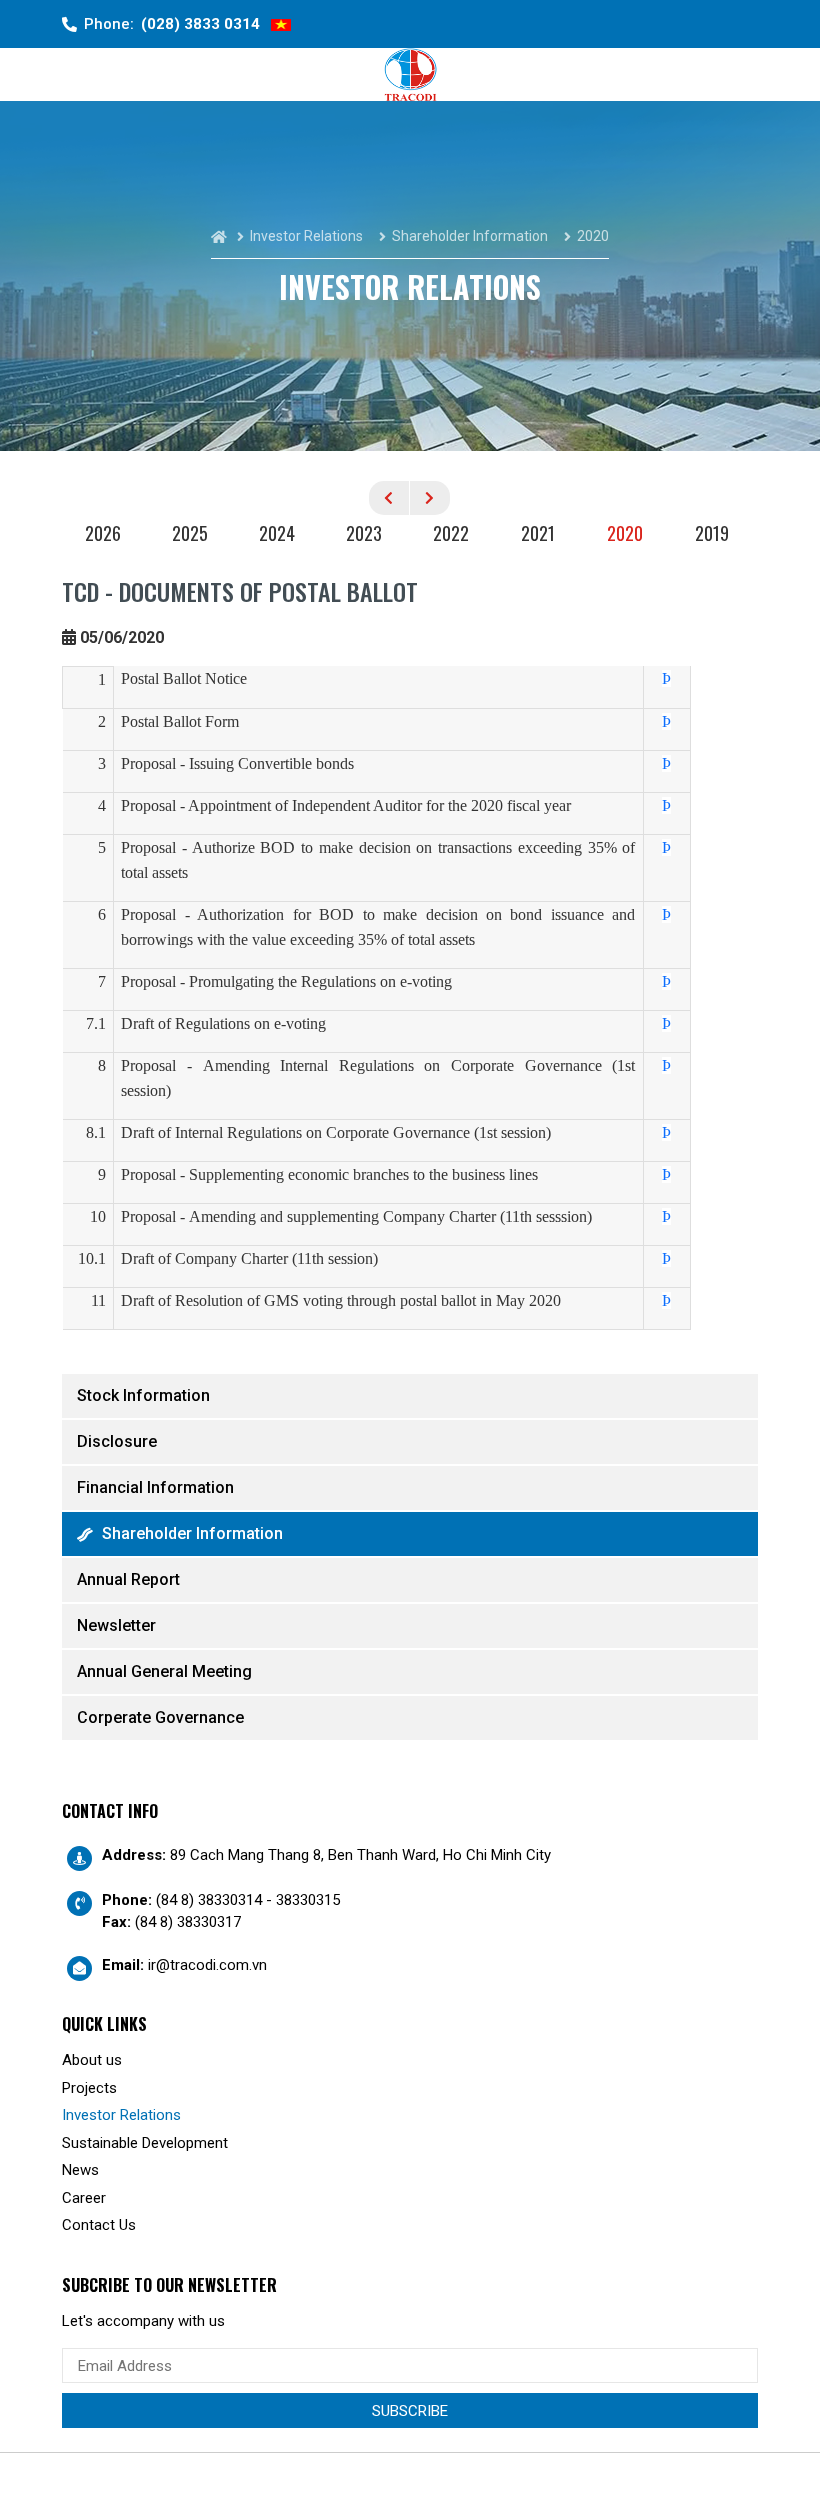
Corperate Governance (160, 1717)
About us (92, 2060)
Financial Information (155, 1487)
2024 (277, 533)
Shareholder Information (192, 1533)
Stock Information (143, 1395)
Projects (89, 2088)
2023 (364, 533)
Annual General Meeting (164, 1671)
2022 (451, 533)
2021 (538, 533)
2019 (712, 533)
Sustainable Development (145, 2143)
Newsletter (116, 1625)
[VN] (281, 24)
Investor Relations (121, 2115)
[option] (105, 536)
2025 (190, 533)
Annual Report (128, 1579)
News (80, 2170)
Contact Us (99, 2225)
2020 (625, 533)
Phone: (172, 24)
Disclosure (117, 1441)
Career (84, 2198)
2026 (103, 533)
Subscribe (410, 2411)
